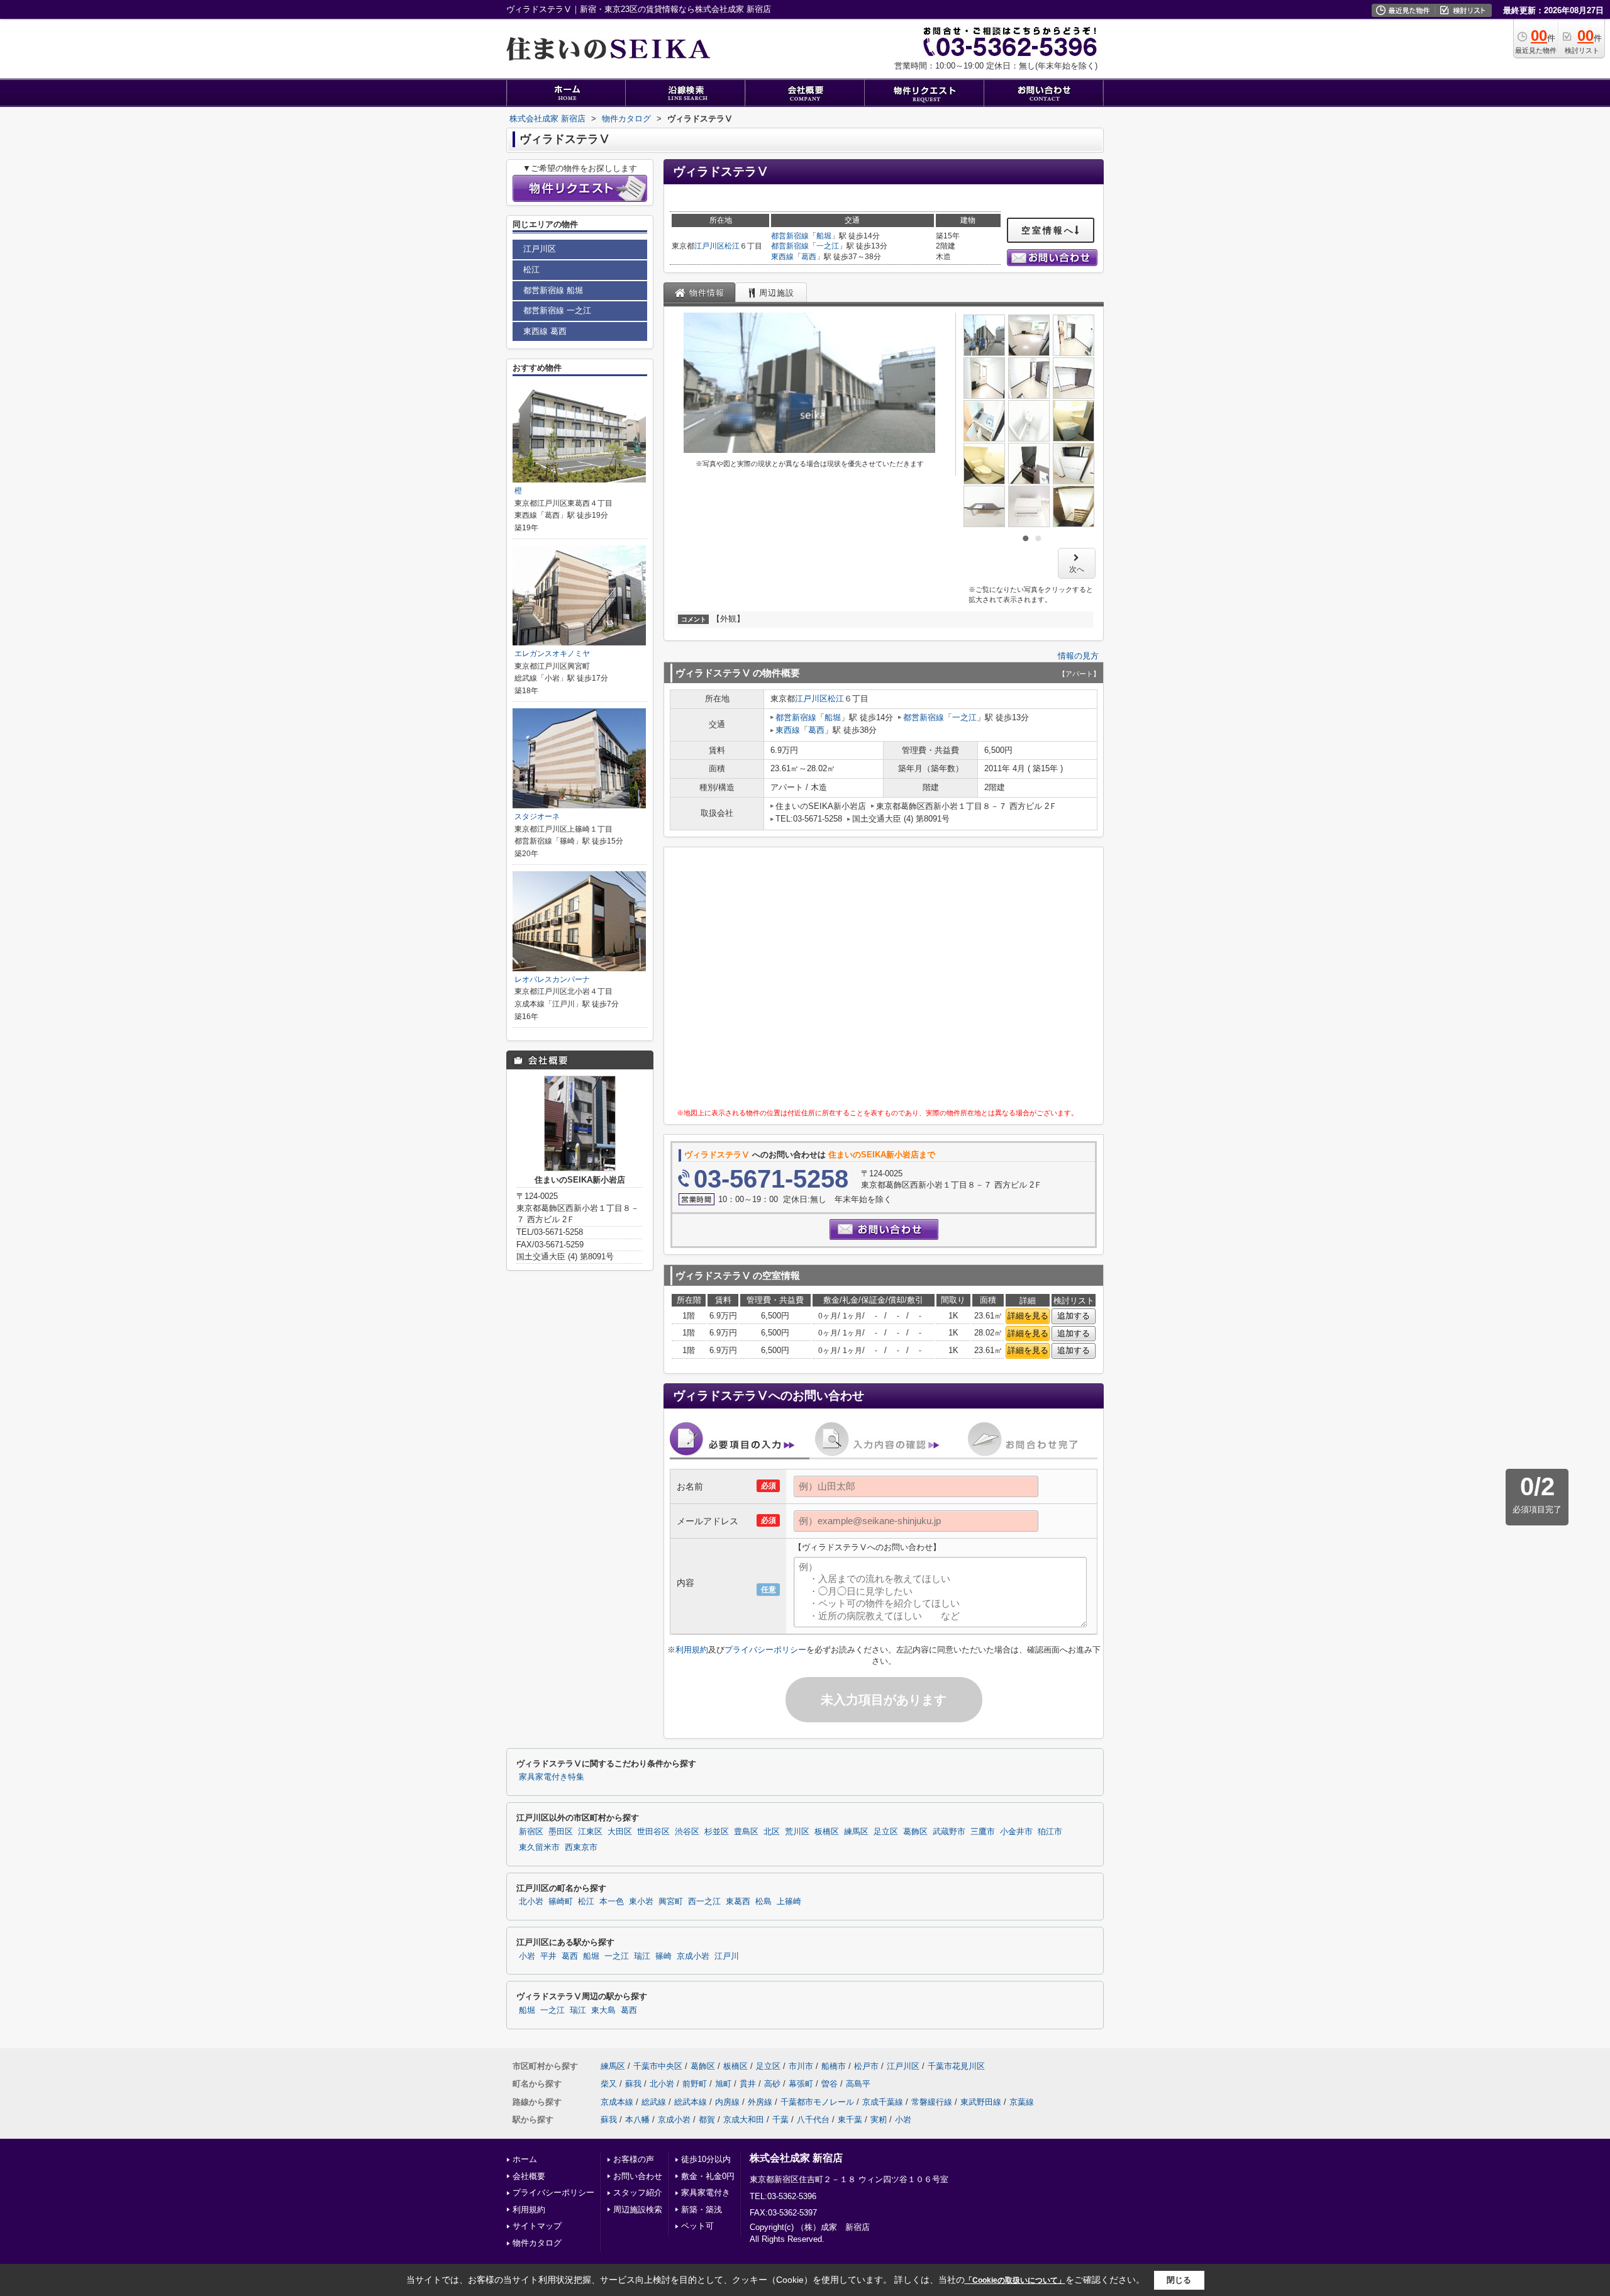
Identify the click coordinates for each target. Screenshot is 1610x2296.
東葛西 (738, 1902)
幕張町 (801, 2084)
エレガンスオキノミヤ (552, 654)
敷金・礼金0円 (708, 2176)
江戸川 (727, 1956)
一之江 (828, 246)
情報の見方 (1078, 656)
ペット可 (697, 2226)
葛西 (809, 257)
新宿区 (531, 1832)
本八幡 (637, 2120)
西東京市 (581, 1847)
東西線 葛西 (545, 331)
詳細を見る (1028, 1316)
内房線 (727, 2102)
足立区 (886, 1832)
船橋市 (834, 2066)
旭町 (723, 2084)
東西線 (782, 257)
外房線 (760, 2102)
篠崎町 (561, 1902)
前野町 (695, 2084)
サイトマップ (537, 2226)
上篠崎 (789, 1902)
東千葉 (850, 2120)
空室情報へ (1048, 230)
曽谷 (830, 2084)
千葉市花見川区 (956, 2066)
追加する (1074, 1316)
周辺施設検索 (638, 2210)
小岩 (527, 1956)
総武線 (654, 2102)
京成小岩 (693, 1956)
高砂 (772, 2084)
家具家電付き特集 (552, 1777)
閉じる (1179, 2280)
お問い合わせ (638, 2176)
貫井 (748, 2084)
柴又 (609, 2084)
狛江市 (1050, 1832)
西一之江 (704, 1902)
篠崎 (663, 1956)
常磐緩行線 (932, 2102)
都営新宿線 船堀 (553, 290)
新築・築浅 (702, 2210)
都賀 (707, 2120)
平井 (548, 1956)
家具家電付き (706, 2193)
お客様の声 (634, 2159)
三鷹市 (983, 1832)
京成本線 (617, 2102)
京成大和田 (744, 2120)
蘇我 (633, 2084)
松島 (763, 1902)
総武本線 (691, 2102)
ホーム (525, 2159)
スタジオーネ (537, 816)
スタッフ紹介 (638, 2193)
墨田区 (561, 1832)
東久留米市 (539, 1847)
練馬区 (856, 1832)
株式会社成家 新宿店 (796, 2158)
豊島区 (746, 1832)
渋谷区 (687, 1832)
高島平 (858, 2084)
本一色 (612, 1902)
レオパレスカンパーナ (552, 979)
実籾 (879, 2120)
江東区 (590, 1832)
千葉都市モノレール (817, 2102)
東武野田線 (981, 2102)
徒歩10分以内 (706, 2159)
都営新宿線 (790, 236)
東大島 (603, 2010)
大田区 (620, 1832)
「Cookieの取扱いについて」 (1015, 2280)
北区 (772, 1832)
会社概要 (529, 2176)
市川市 (801, 2066)
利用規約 (692, 1650)
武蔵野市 (949, 1832)
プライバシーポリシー (765, 1650)
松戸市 (866, 2066)
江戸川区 (709, 246)
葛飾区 (915, 1832)
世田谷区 (653, 1832)
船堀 (824, 236)
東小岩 (641, 1902)
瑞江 (642, 1956)
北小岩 (531, 1902)
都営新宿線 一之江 (557, 310)
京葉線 (1022, 2102)
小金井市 (1016, 1832)
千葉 (780, 2120)
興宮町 (671, 1902)
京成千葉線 (883, 2102)
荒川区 (797, 1832)
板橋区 (827, 1832)
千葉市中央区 (658, 2066)
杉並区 (717, 1832)
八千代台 (813, 2120)
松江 (732, 246)
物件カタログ (537, 2243)
